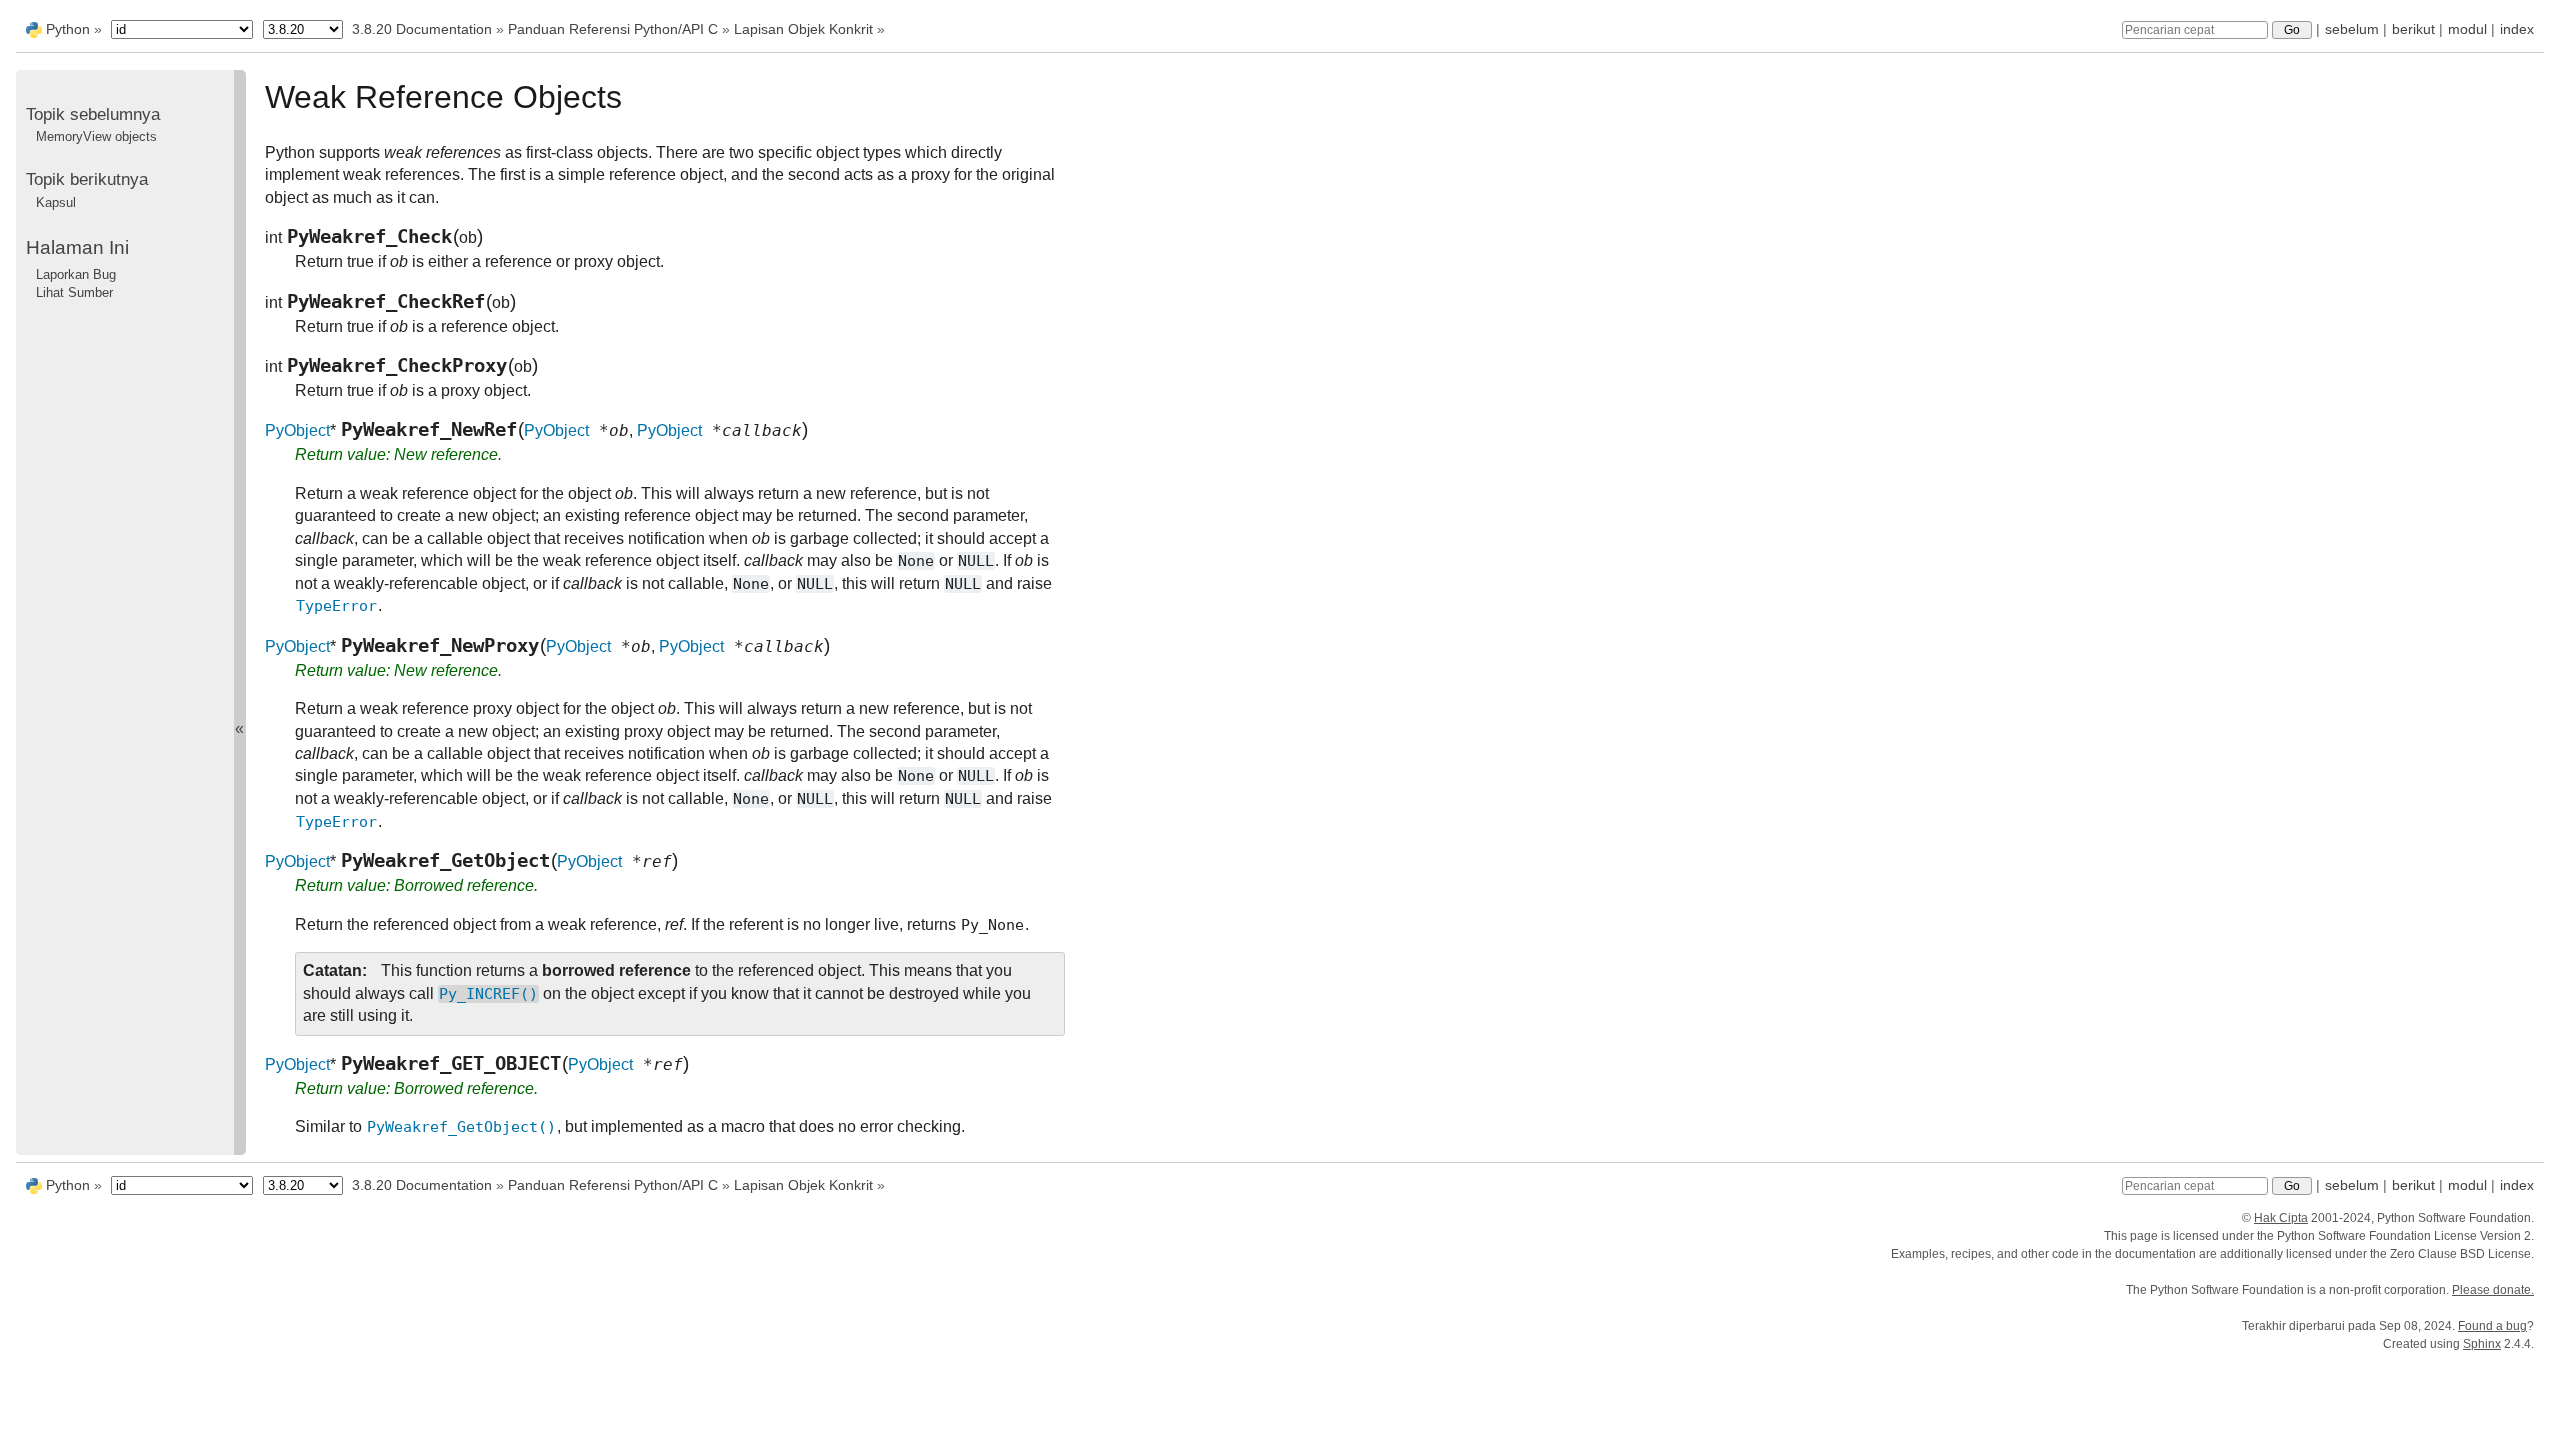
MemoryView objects (96, 136)
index (2517, 29)
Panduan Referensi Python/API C (613, 29)
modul (2467, 29)
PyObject (297, 430)
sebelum (2352, 29)
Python (68, 29)
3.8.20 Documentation (422, 29)
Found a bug (2492, 1326)
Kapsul (56, 202)
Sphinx (2482, 1344)
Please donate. (2493, 1290)
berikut (2413, 29)
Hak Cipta (2281, 1218)
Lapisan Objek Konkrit (803, 29)
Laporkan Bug (76, 274)
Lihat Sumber (74, 292)
